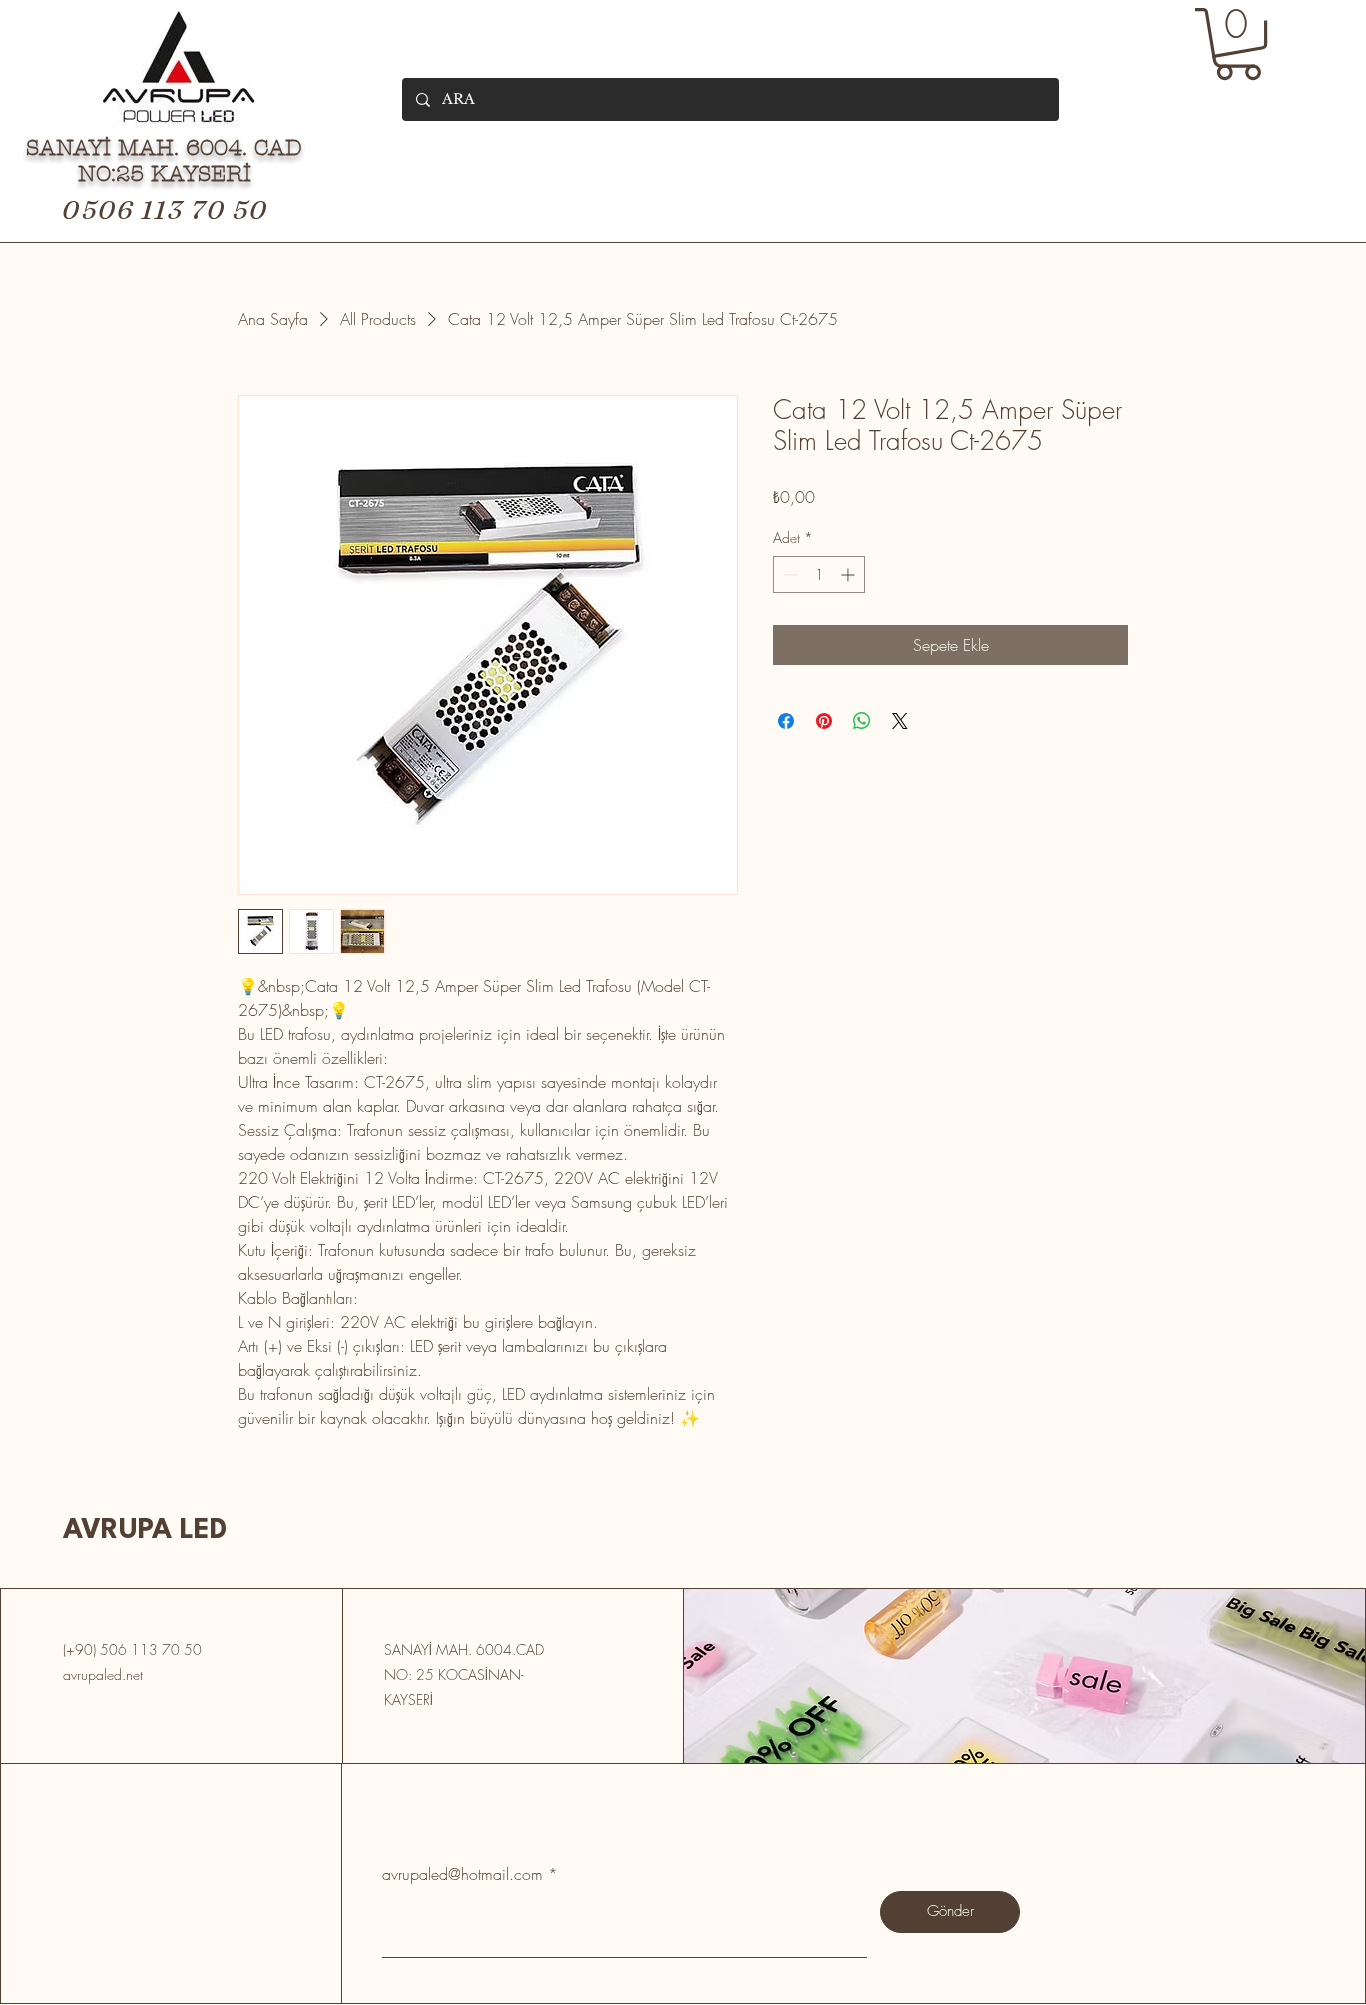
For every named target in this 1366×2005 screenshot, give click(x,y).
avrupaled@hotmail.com (462, 1874)
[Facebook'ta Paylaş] (786, 721)
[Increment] (849, 574)
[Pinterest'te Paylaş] (824, 721)
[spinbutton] (819, 574)
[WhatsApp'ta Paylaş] (862, 721)
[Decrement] (788, 574)
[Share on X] (900, 721)
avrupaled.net (103, 1674)
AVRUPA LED (145, 1531)
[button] (1238, 44)
